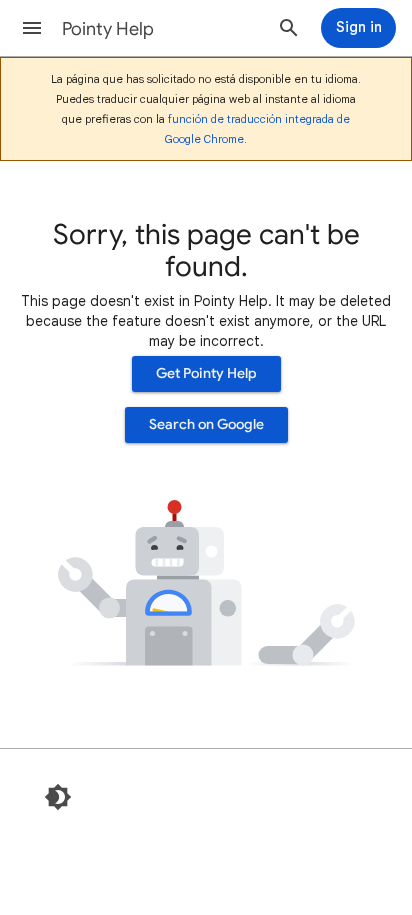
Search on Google (206, 424)
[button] (32, 28)
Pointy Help (108, 29)
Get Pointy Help (206, 373)
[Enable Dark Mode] (58, 797)
